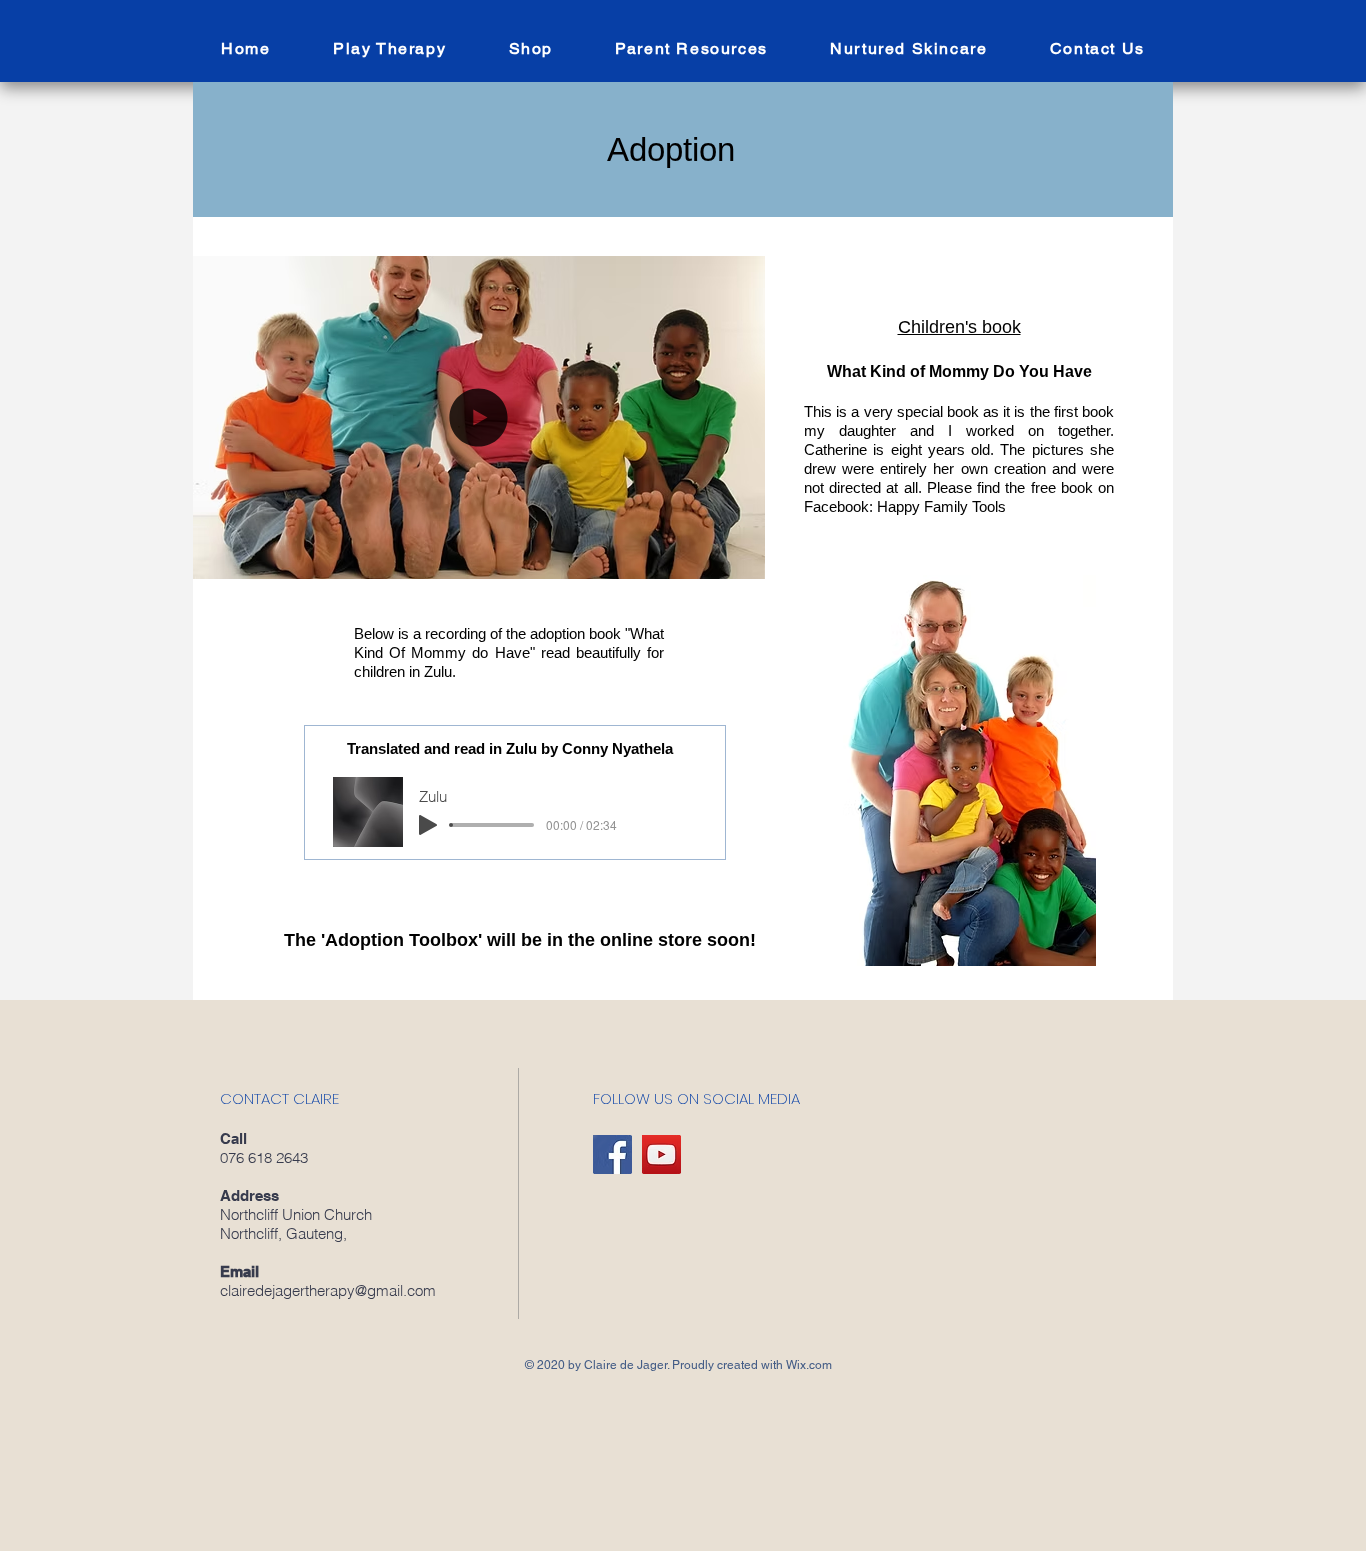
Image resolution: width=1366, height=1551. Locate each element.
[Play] (428, 825)
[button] (691, 49)
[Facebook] (612, 1154)
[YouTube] (661, 1154)
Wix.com (809, 1365)
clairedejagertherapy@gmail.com (328, 1290)
